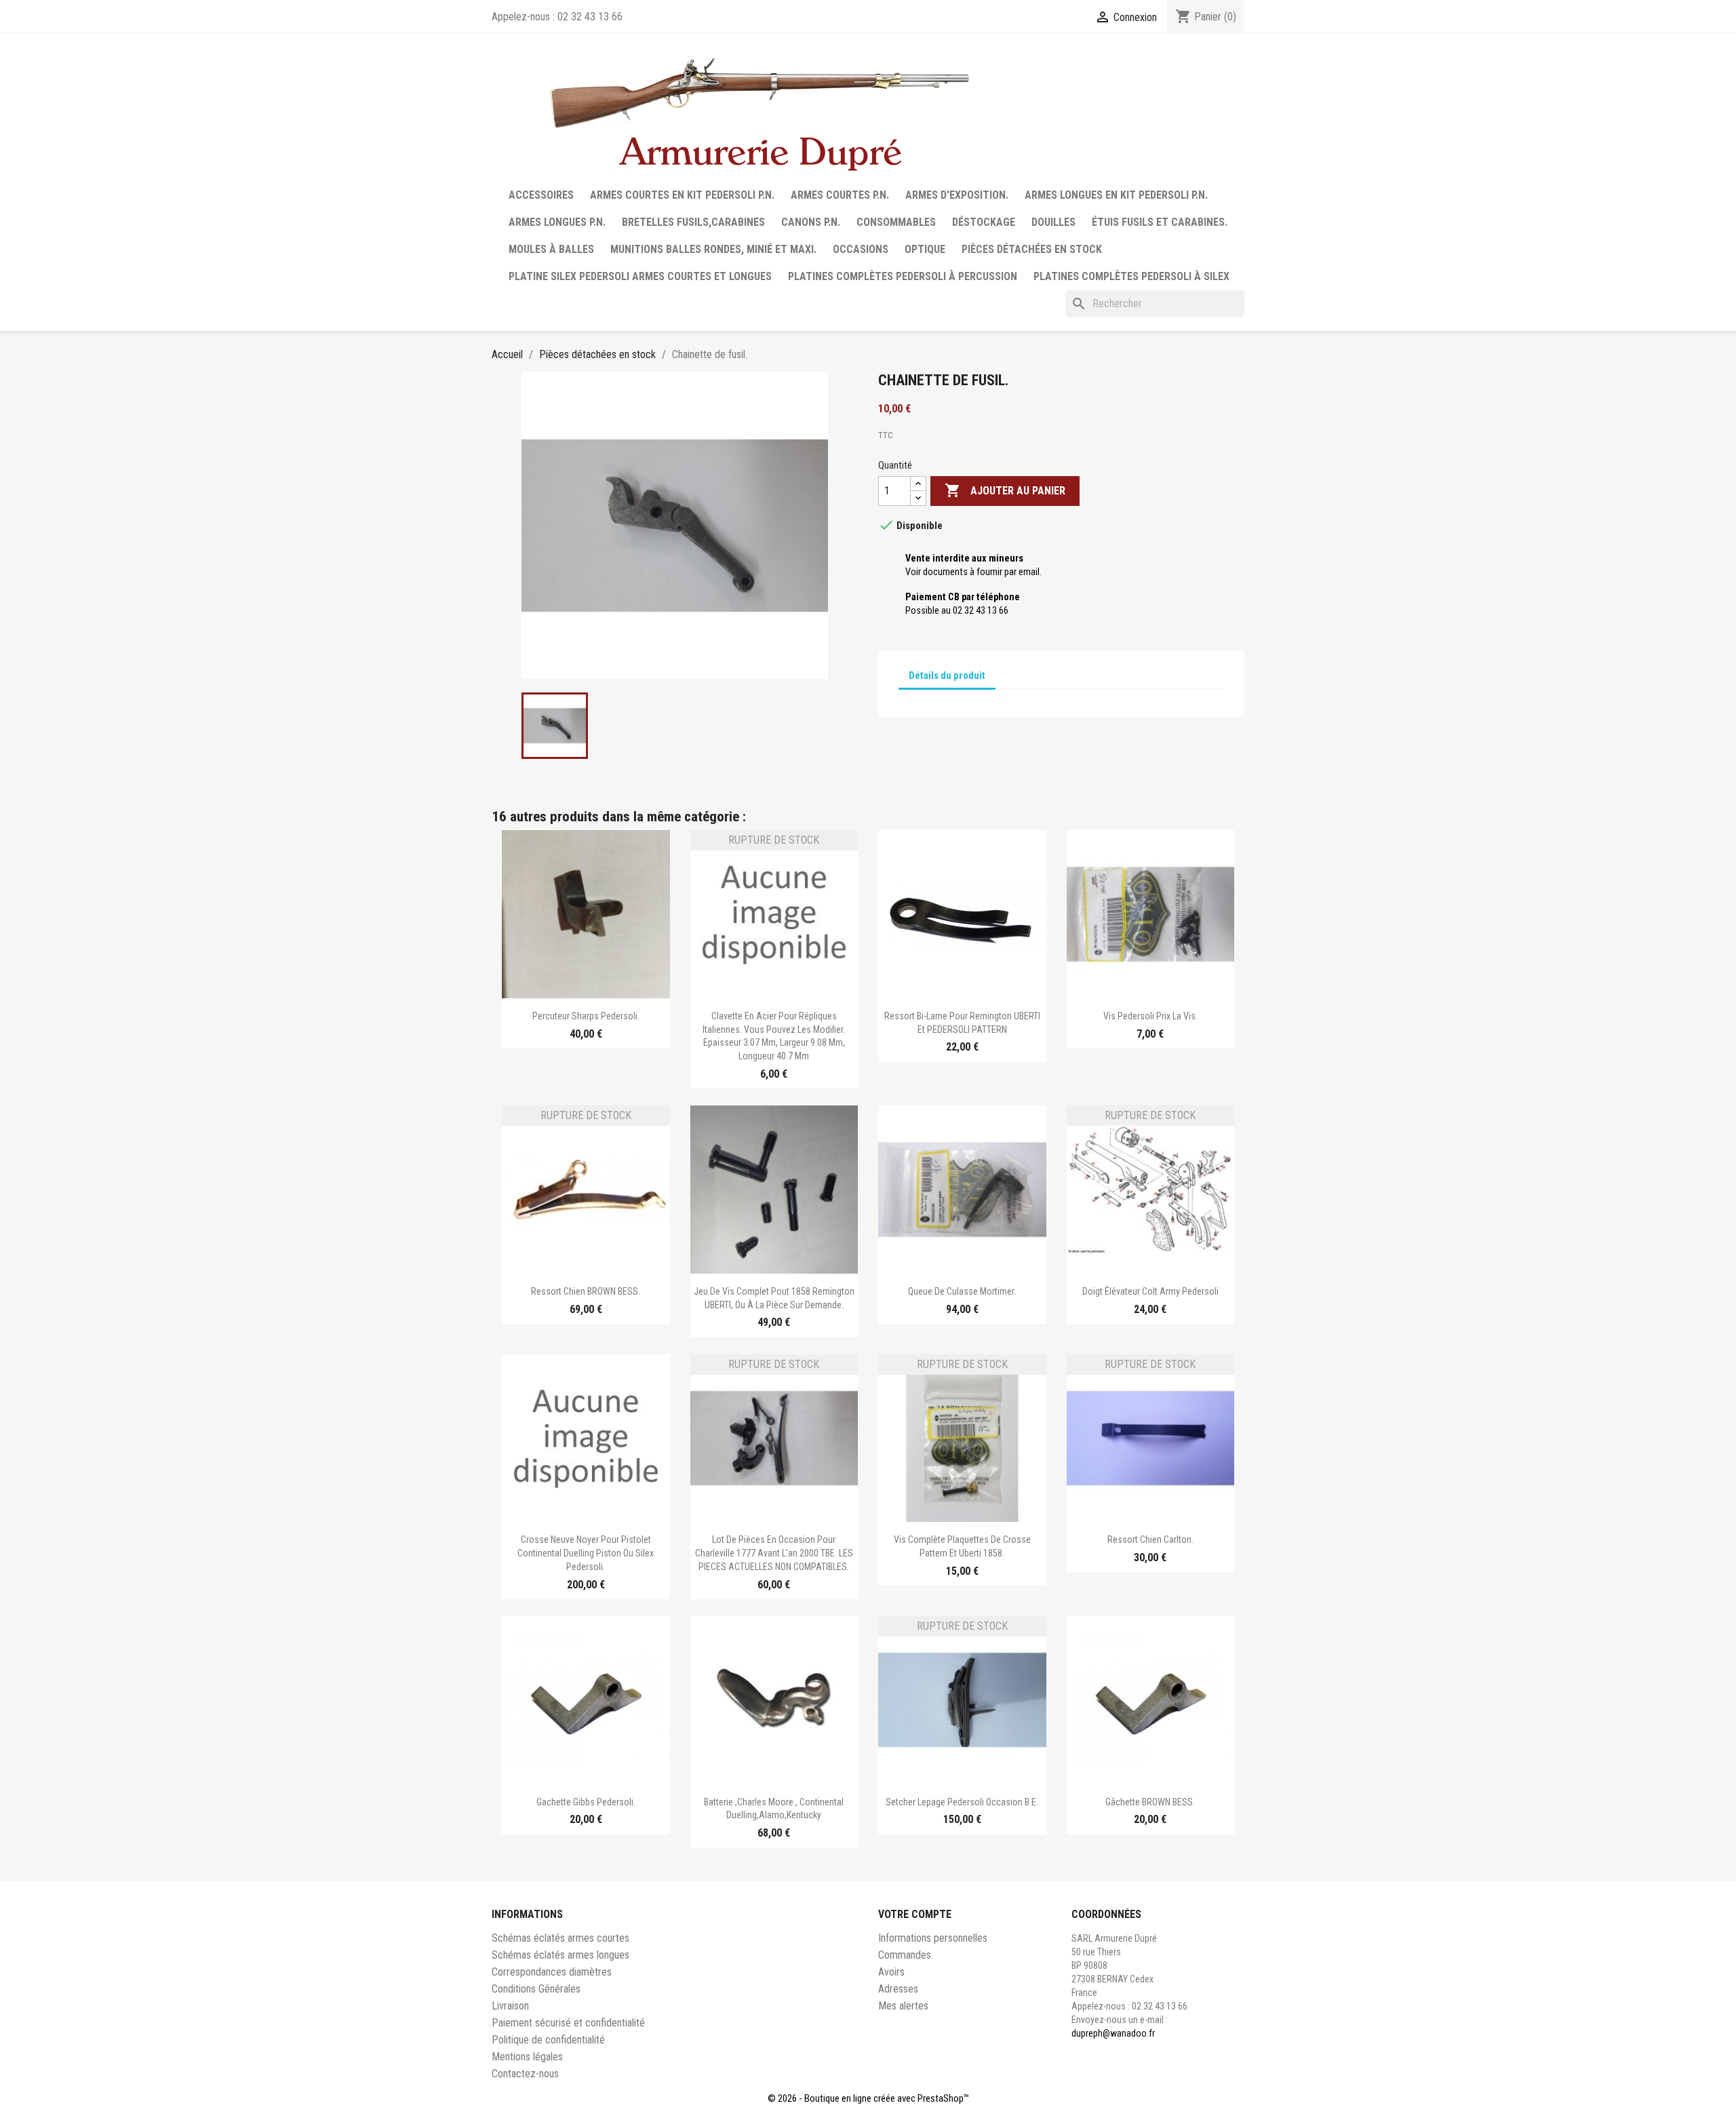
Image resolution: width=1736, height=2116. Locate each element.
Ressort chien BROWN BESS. (586, 1291)
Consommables (896, 222)
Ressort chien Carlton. (1150, 1540)
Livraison (510, 2006)
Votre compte (915, 1914)
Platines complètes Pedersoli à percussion (903, 276)
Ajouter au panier (1005, 490)
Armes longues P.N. (557, 222)
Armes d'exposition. (957, 195)
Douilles (1053, 222)
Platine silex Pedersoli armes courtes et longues (640, 276)
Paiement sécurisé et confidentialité (568, 2023)
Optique (925, 249)
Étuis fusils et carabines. (1160, 222)
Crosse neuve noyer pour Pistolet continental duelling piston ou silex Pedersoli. (586, 1553)
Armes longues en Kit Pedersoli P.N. (1116, 195)
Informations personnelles (933, 1938)
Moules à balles (551, 249)
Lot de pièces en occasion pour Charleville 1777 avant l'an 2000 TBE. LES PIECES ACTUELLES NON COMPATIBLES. (774, 1553)
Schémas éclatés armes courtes (560, 1938)
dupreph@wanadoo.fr (1113, 2033)
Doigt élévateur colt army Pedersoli (1150, 1291)
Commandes (905, 1955)
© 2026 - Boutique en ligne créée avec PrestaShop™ (868, 2098)
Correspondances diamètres (552, 1972)
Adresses (898, 1989)
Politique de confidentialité (548, 2040)
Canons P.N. (811, 222)
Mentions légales (527, 2057)
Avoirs (891, 1972)
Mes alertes (903, 2006)
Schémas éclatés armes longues (560, 1955)
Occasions (861, 249)
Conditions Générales (536, 1989)
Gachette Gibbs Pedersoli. (586, 1802)
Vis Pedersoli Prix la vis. (1150, 1016)
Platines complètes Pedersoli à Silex (1131, 276)
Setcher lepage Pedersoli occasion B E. (962, 1802)
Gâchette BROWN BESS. (1150, 1802)
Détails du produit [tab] (947, 675)
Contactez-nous (525, 2074)
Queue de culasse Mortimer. (962, 1291)
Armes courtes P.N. (840, 195)
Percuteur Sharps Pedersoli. (586, 1016)
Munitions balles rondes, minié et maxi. (713, 249)
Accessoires (541, 195)
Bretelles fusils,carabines (693, 222)
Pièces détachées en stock (1032, 249)
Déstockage (984, 222)
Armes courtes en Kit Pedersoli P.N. (682, 195)
